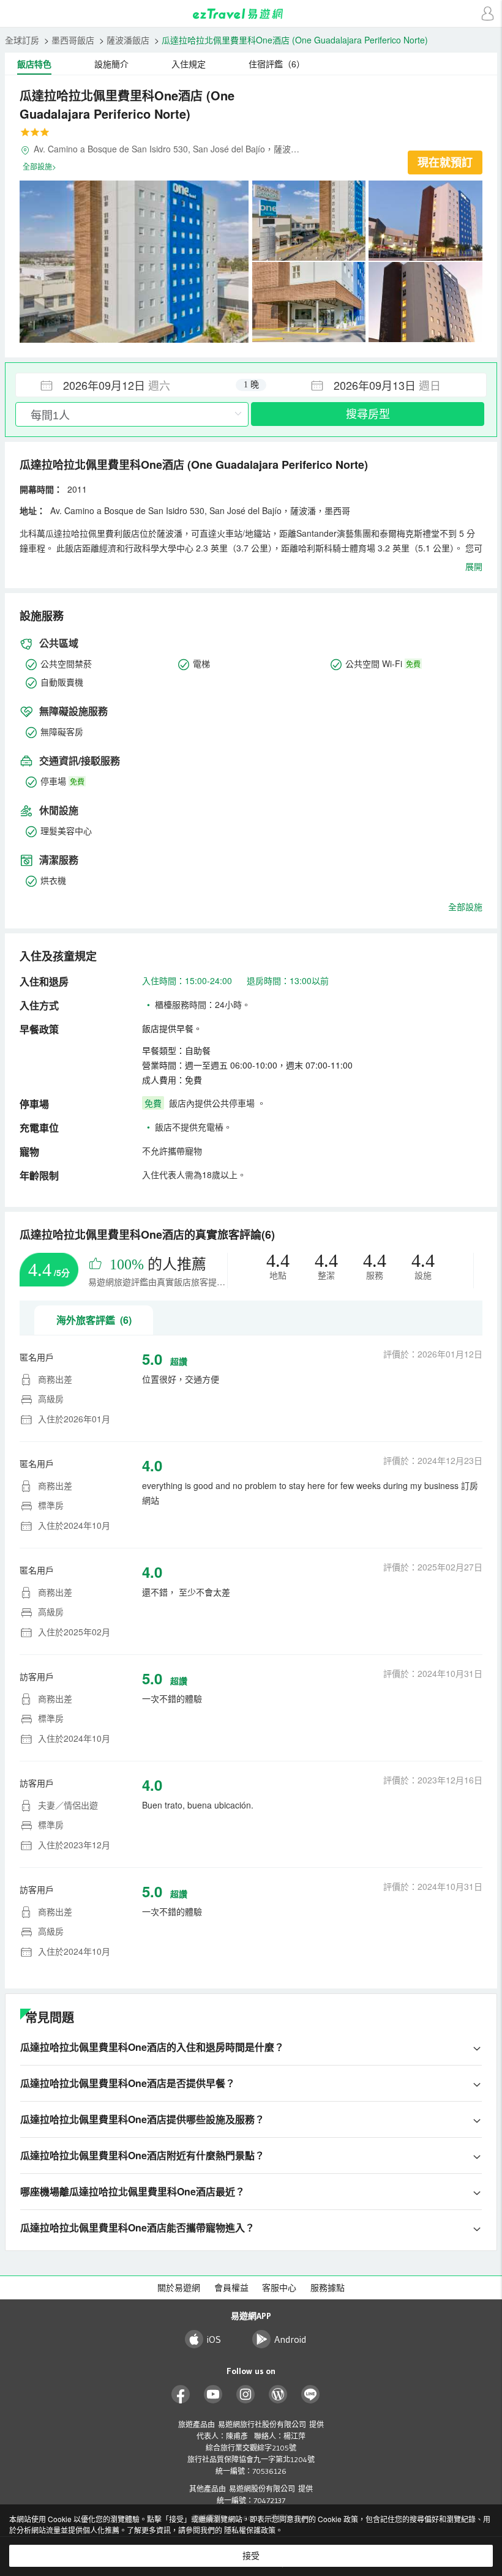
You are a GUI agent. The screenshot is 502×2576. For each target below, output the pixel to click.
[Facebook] (181, 2395)
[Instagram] (246, 2395)
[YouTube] (213, 2395)
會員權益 (231, 2288)
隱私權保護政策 (250, 2530)
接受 (251, 2556)
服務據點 (328, 2288)
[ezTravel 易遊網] (251, 14)
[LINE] (311, 2395)
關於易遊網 (179, 2288)
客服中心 (279, 2288)
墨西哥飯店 (73, 40)
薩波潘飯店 (128, 40)
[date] (133, 385)
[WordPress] (278, 2395)
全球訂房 (22, 40)
